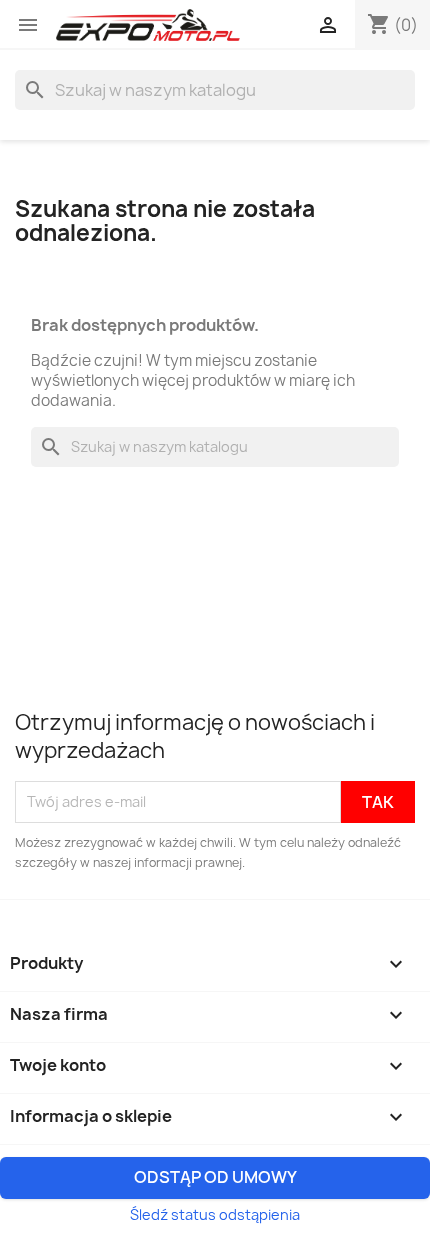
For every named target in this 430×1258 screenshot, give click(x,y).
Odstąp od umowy (215, 1177)
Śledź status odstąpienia (215, 1214)
